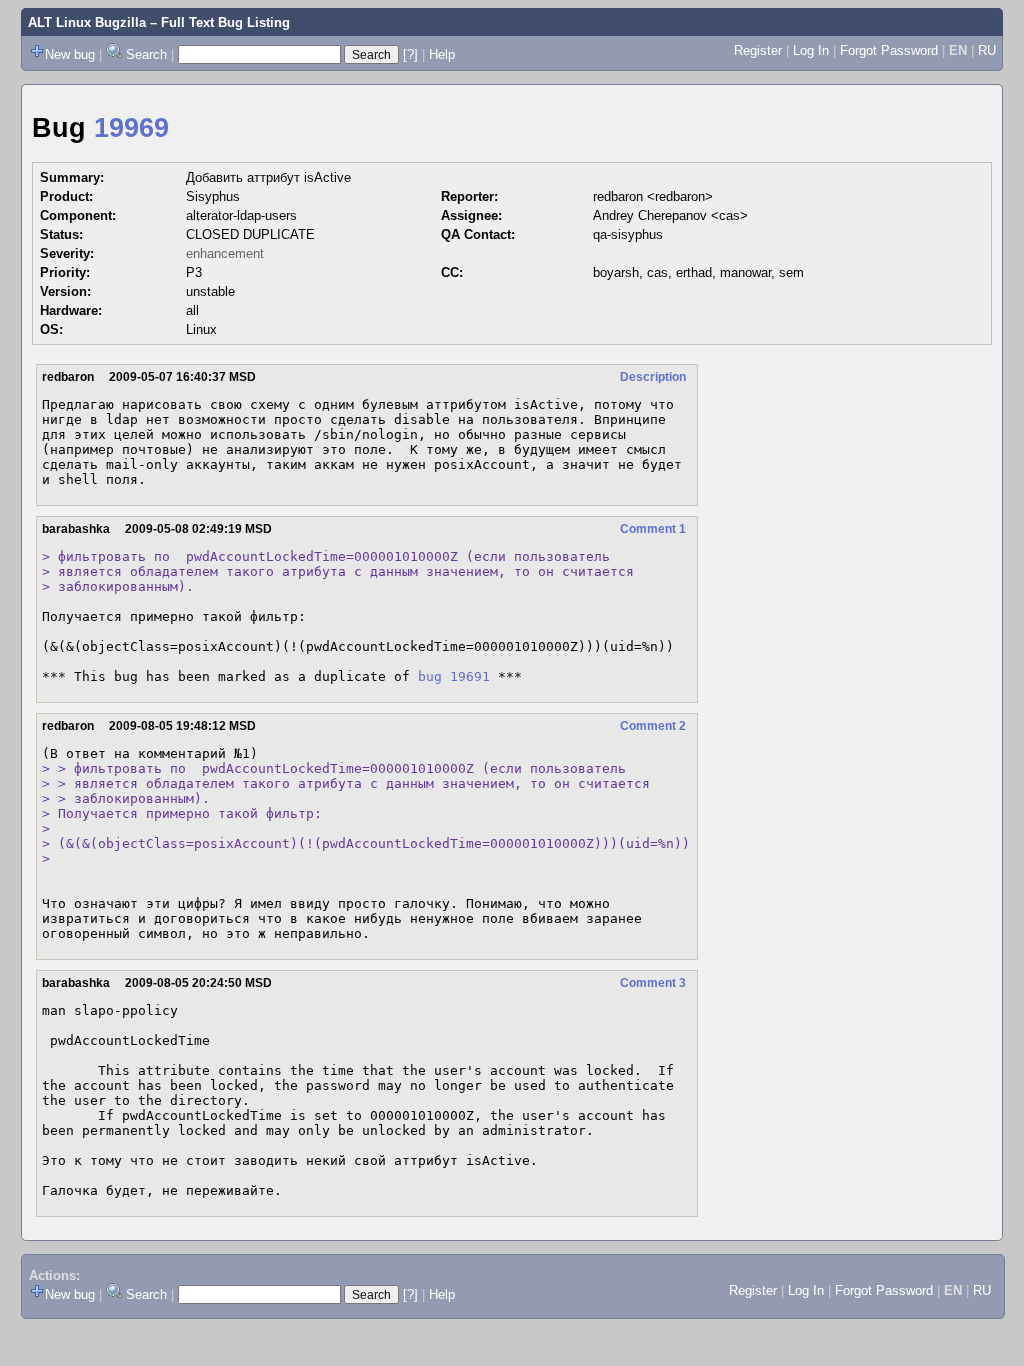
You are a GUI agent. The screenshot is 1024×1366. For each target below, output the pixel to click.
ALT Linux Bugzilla (87, 22)
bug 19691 (454, 676)
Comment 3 (653, 983)
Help (442, 54)
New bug (70, 54)
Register (758, 50)
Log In (811, 50)
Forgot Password (889, 50)
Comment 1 (653, 529)
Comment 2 (653, 726)
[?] (410, 54)
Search (146, 54)
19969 (131, 128)
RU (987, 50)
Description (653, 377)
